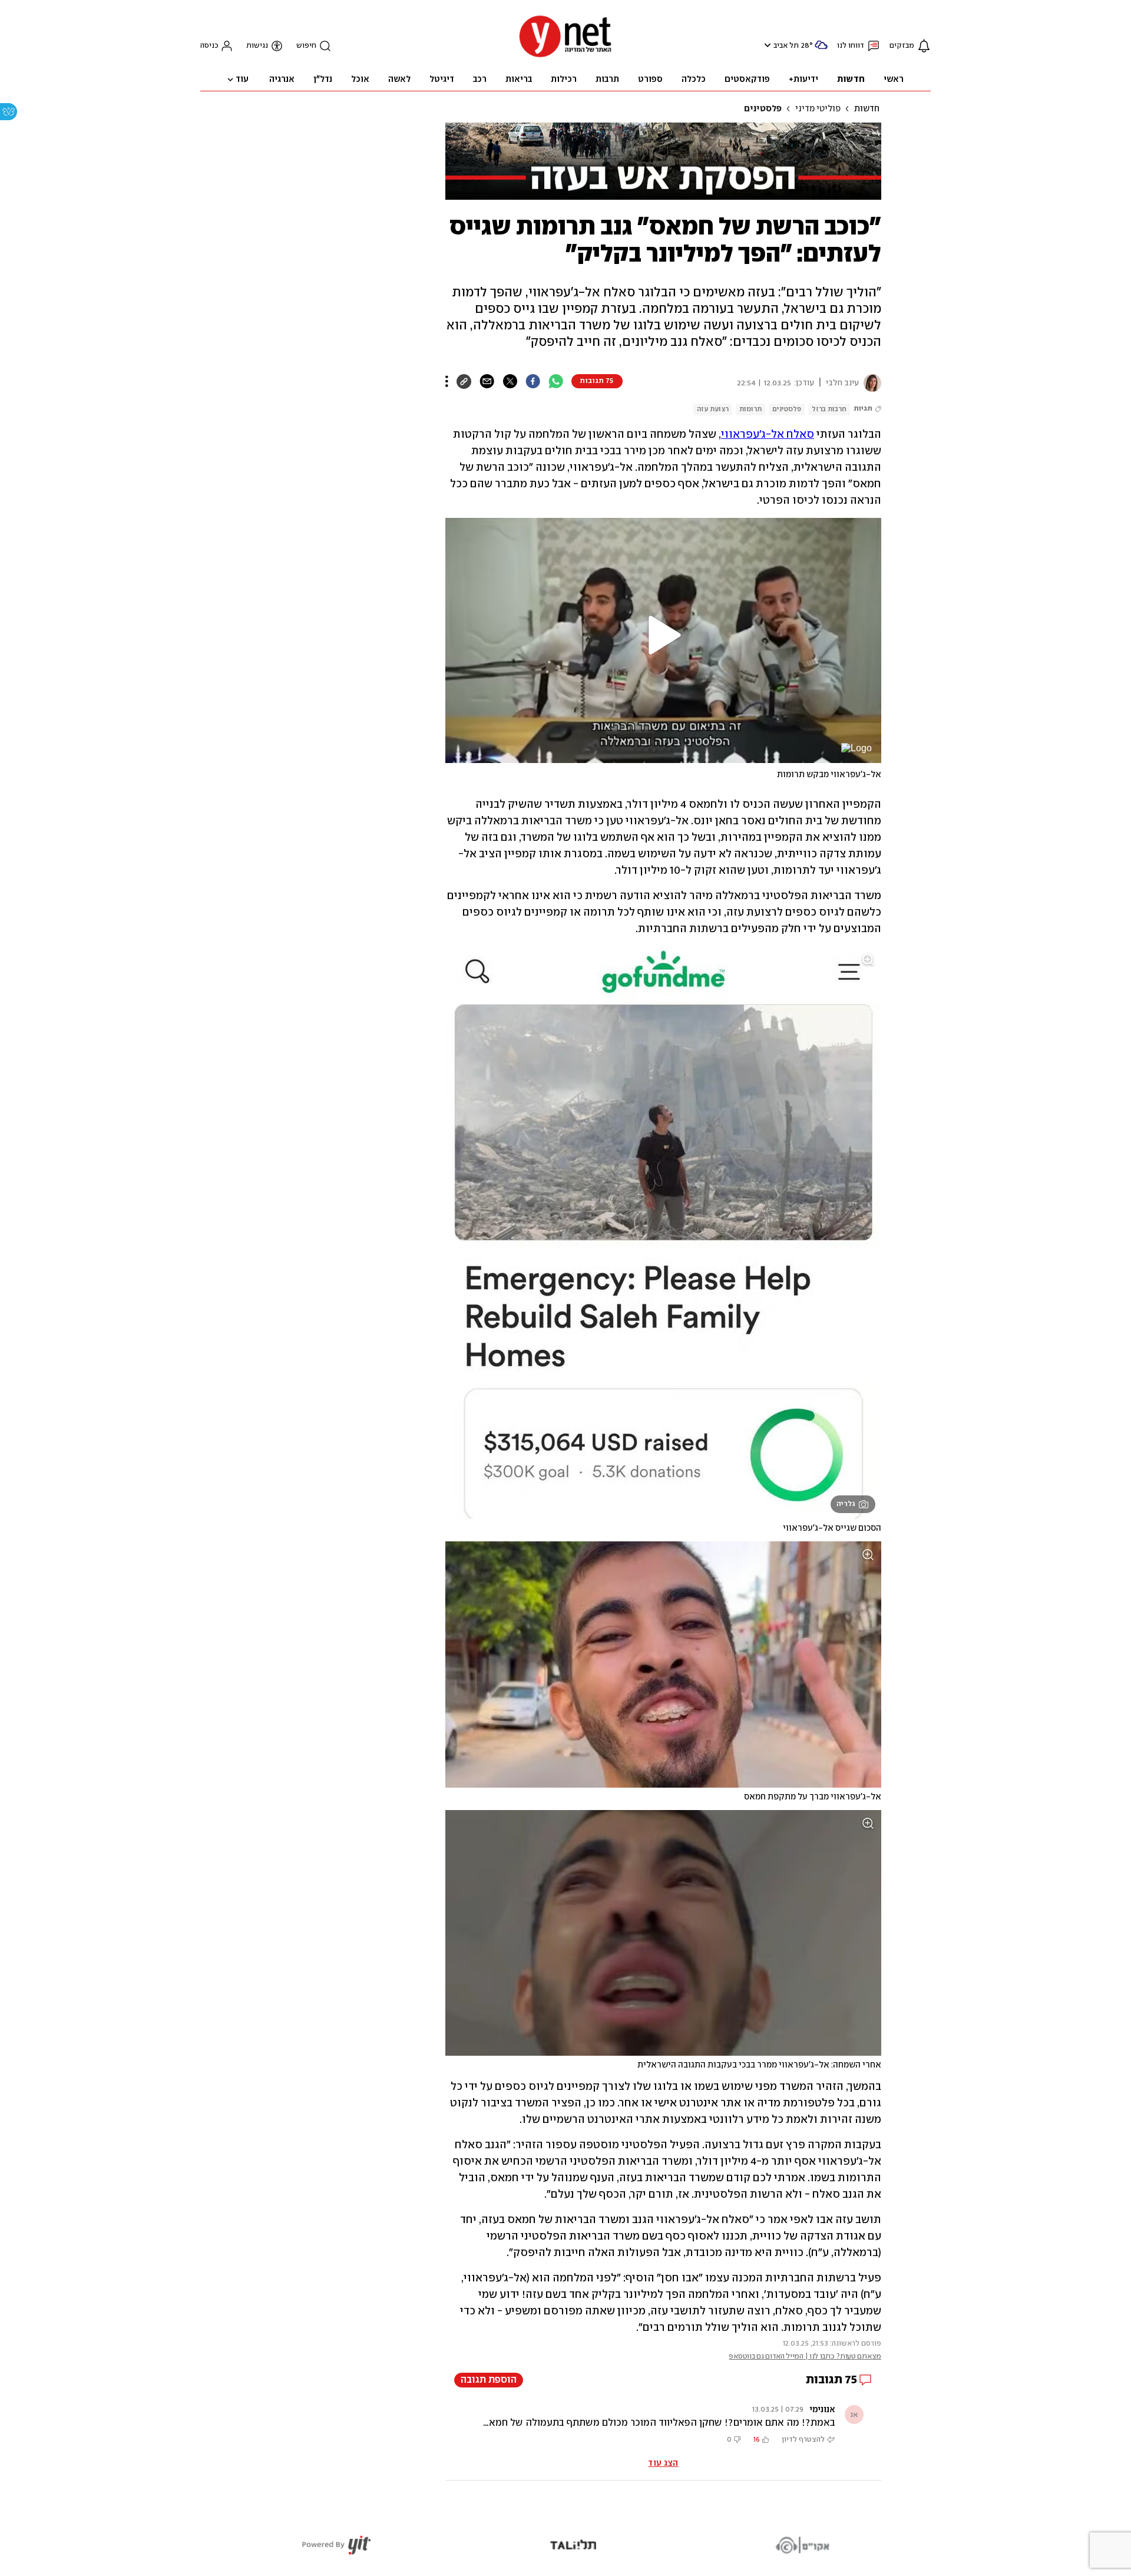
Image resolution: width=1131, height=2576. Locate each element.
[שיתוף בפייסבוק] (533, 381)
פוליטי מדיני (818, 109)
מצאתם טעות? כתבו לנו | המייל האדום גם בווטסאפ (805, 2357)
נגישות (257, 46)
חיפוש (306, 46)
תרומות (750, 409)
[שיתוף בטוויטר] (510, 381)
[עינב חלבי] (870, 383)
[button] (766, 45)
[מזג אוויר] (821, 50)
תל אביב (786, 46)
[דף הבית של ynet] (565, 56)
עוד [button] (242, 80)
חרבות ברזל (829, 409)
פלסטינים (763, 109)
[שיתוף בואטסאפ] (556, 381)
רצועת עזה (713, 409)
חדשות (867, 109)
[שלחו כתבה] (487, 381)
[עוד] (447, 381)
